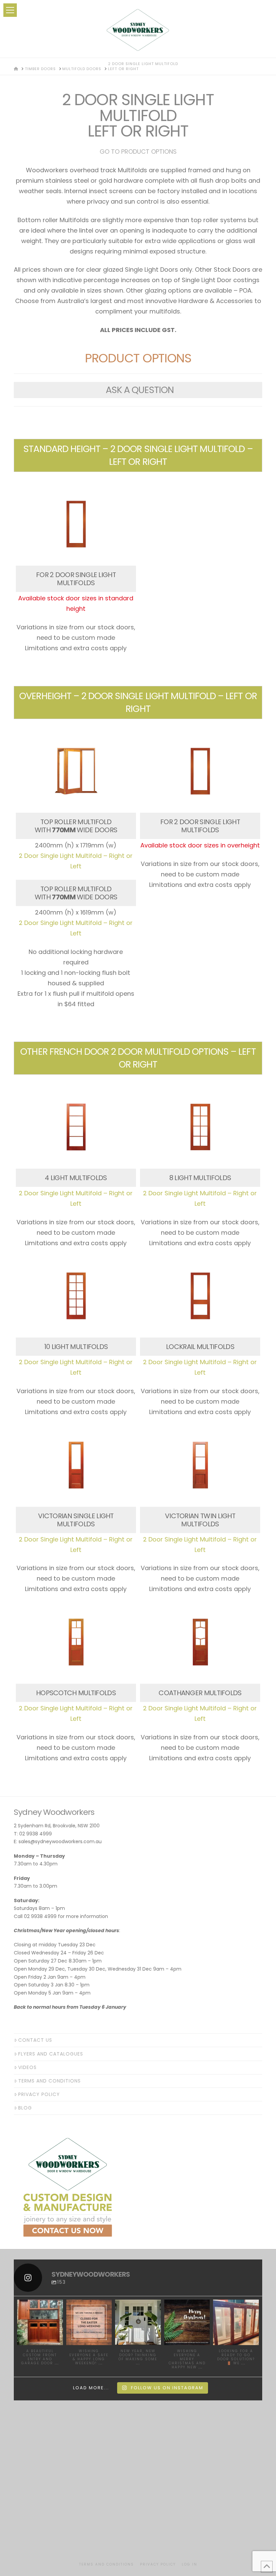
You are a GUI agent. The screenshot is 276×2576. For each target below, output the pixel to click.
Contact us (35, 2040)
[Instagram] (59, 2341)
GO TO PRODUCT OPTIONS (138, 152)
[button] (10, 10)
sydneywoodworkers (40, 2307)
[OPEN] (40, 2323)
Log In (189, 2564)
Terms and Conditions (49, 2081)
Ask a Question (140, 390)
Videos (27, 2067)
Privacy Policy (39, 2094)
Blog (25, 2108)
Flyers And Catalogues (51, 2054)
